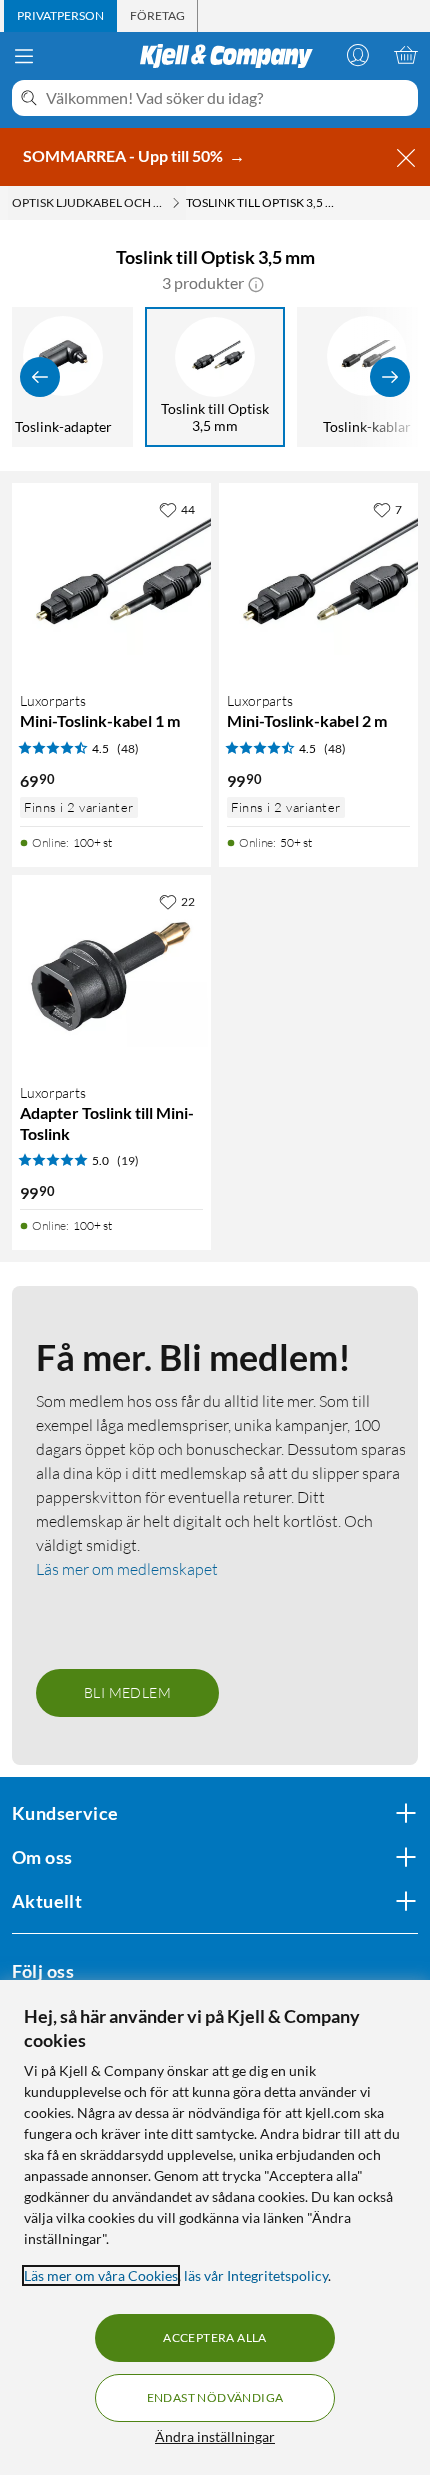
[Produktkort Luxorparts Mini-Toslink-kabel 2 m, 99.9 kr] (318, 582)
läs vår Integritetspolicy (256, 2275)
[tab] (60, 16)
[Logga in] (358, 55)
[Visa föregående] (40, 377)
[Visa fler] (390, 377)
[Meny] (24, 56)
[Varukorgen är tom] (406, 55)
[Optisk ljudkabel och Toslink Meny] (176, 203)
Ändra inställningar (215, 2436)
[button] (256, 283)
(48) (128, 748)
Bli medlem (127, 1692)
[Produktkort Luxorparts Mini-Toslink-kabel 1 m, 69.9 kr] (111, 582)
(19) (128, 1160)
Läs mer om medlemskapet (127, 1569)
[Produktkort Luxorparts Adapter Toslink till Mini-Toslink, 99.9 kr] (111, 974)
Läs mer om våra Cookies (101, 2275)
